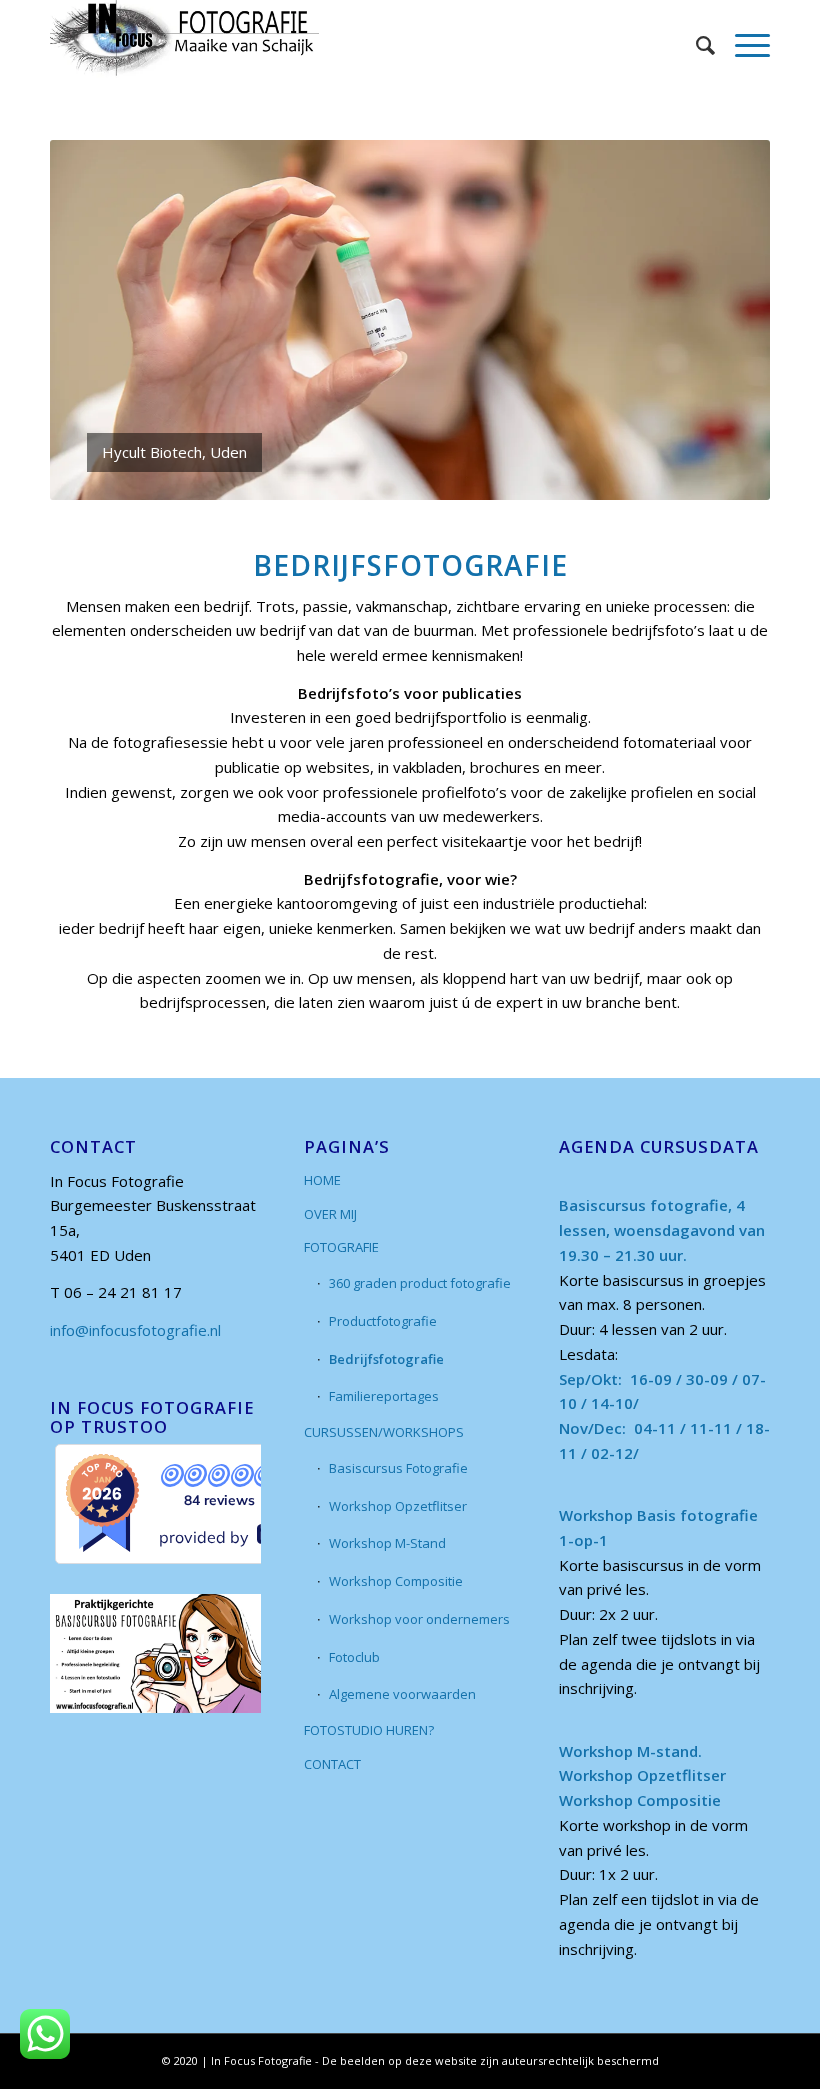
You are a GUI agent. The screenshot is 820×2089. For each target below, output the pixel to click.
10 (482, 478)
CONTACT (332, 1764)
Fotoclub (354, 1657)
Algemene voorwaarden (402, 1694)
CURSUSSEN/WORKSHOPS (384, 1432)
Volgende (725, 320)
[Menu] (742, 45)
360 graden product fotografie (420, 1283)
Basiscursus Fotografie (398, 1468)
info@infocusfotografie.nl (135, 1330)
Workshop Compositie (396, 1581)
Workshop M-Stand (387, 1543)
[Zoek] (695, 45)
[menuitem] (695, 45)
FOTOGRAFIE (341, 1247)
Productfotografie (383, 1321)
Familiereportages (384, 1396)
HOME (322, 1180)
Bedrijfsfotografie (386, 1359)
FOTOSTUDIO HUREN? (369, 1730)
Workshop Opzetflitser (398, 1506)
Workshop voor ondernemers (419, 1619)
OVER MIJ (330, 1214)
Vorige (95, 320)
